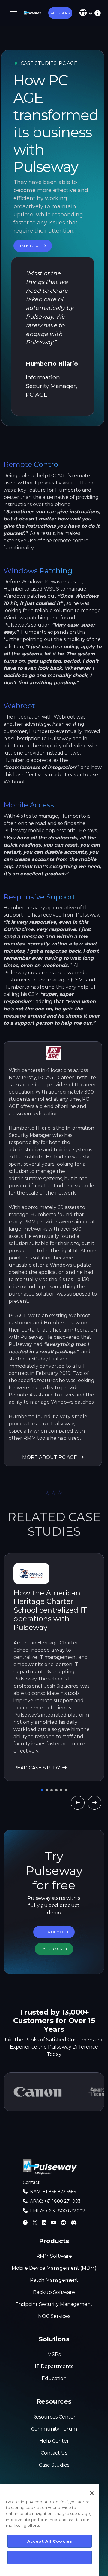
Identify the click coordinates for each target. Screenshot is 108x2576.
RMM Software (54, 2256)
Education (54, 2378)
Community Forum (54, 2429)
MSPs (54, 2354)
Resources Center (54, 2417)
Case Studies (54, 2465)
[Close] (92, 2493)
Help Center (54, 2441)
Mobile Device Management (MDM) (54, 2268)
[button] (60, 13)
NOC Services (54, 2316)
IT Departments (54, 2366)
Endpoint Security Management (54, 2304)
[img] (96, 13)
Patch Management (54, 2280)
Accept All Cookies (50, 2541)
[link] (33, 13)
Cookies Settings (50, 2557)
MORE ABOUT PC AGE (50, 1457)
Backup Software (54, 2292)
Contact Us (54, 2453)
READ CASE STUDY (37, 1768)
